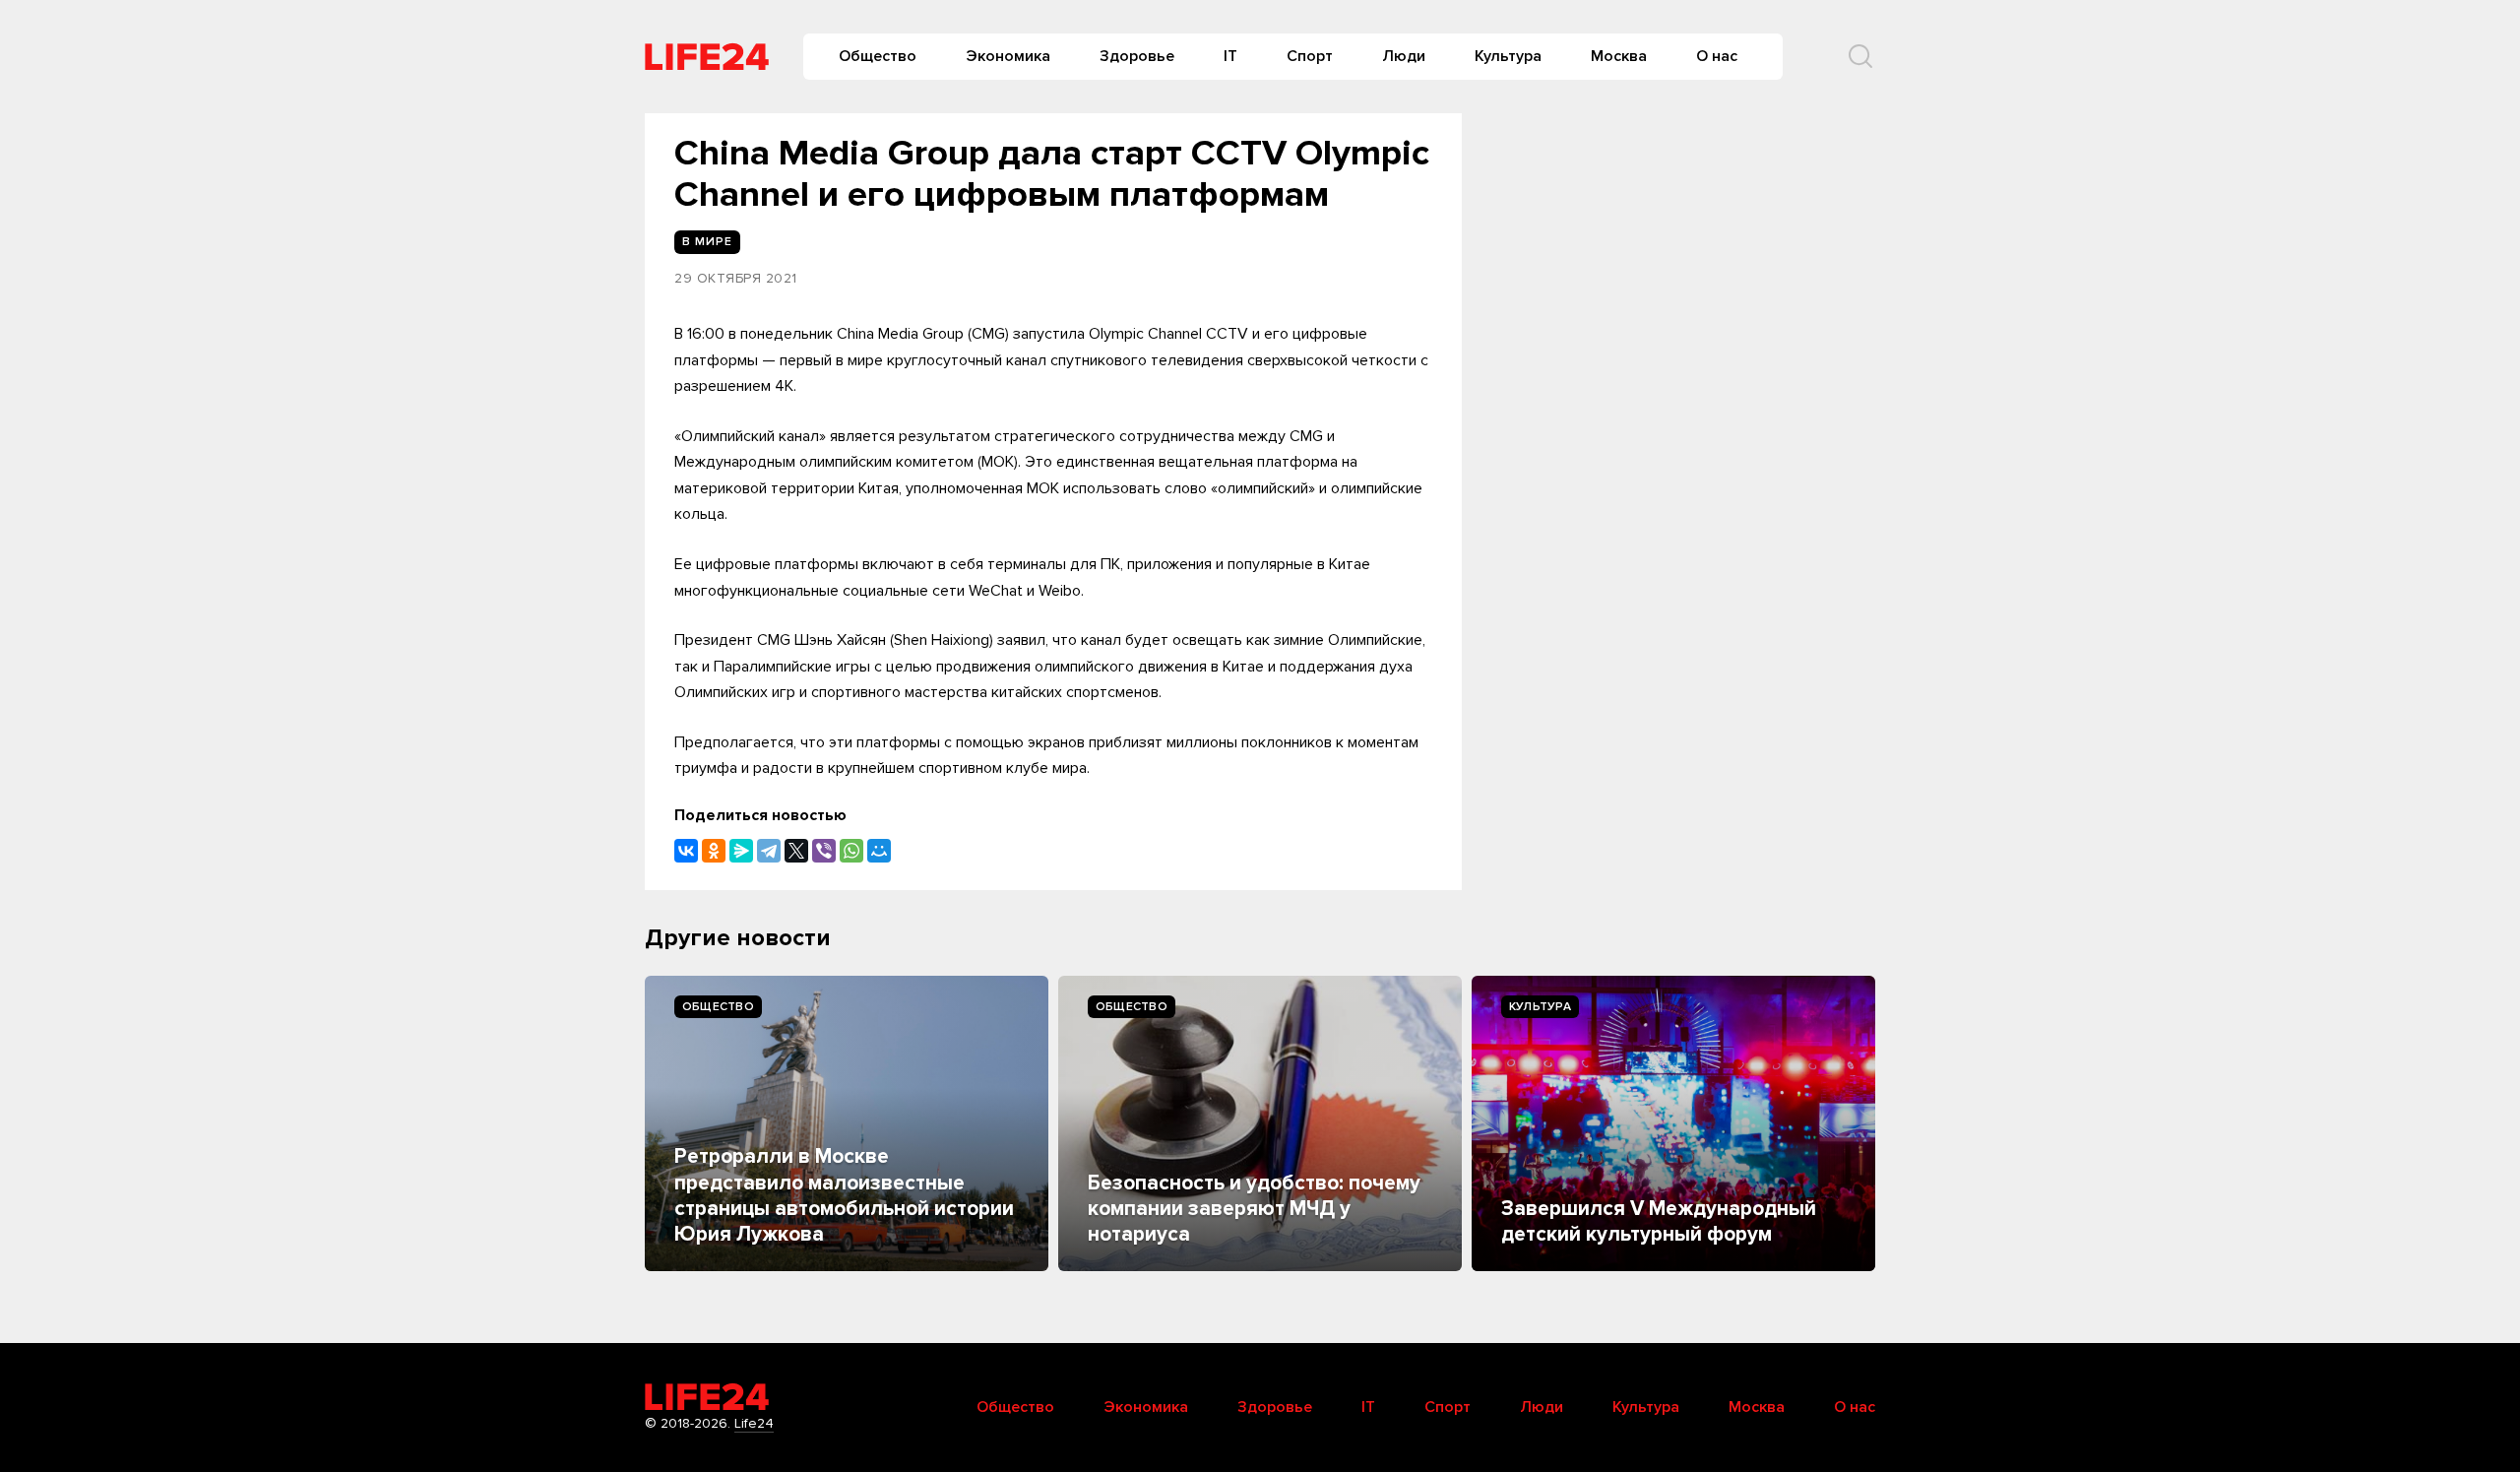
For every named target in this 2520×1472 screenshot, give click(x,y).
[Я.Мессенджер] (741, 851)
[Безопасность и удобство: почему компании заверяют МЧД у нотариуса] (1260, 1123)
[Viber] (824, 851)
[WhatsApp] (851, 851)
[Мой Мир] (879, 851)
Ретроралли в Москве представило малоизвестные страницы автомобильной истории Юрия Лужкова (844, 1195)
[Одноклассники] (714, 851)
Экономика (1008, 56)
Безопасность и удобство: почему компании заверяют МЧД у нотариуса (1254, 1209)
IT (1230, 56)
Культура (1508, 56)
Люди (1404, 56)
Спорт (1310, 56)
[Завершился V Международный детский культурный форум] (1673, 1123)
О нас (1717, 56)
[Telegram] (769, 851)
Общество (878, 56)
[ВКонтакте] (686, 851)
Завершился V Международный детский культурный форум (1659, 1221)
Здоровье (1137, 56)
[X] (796, 851)
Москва (1619, 56)
